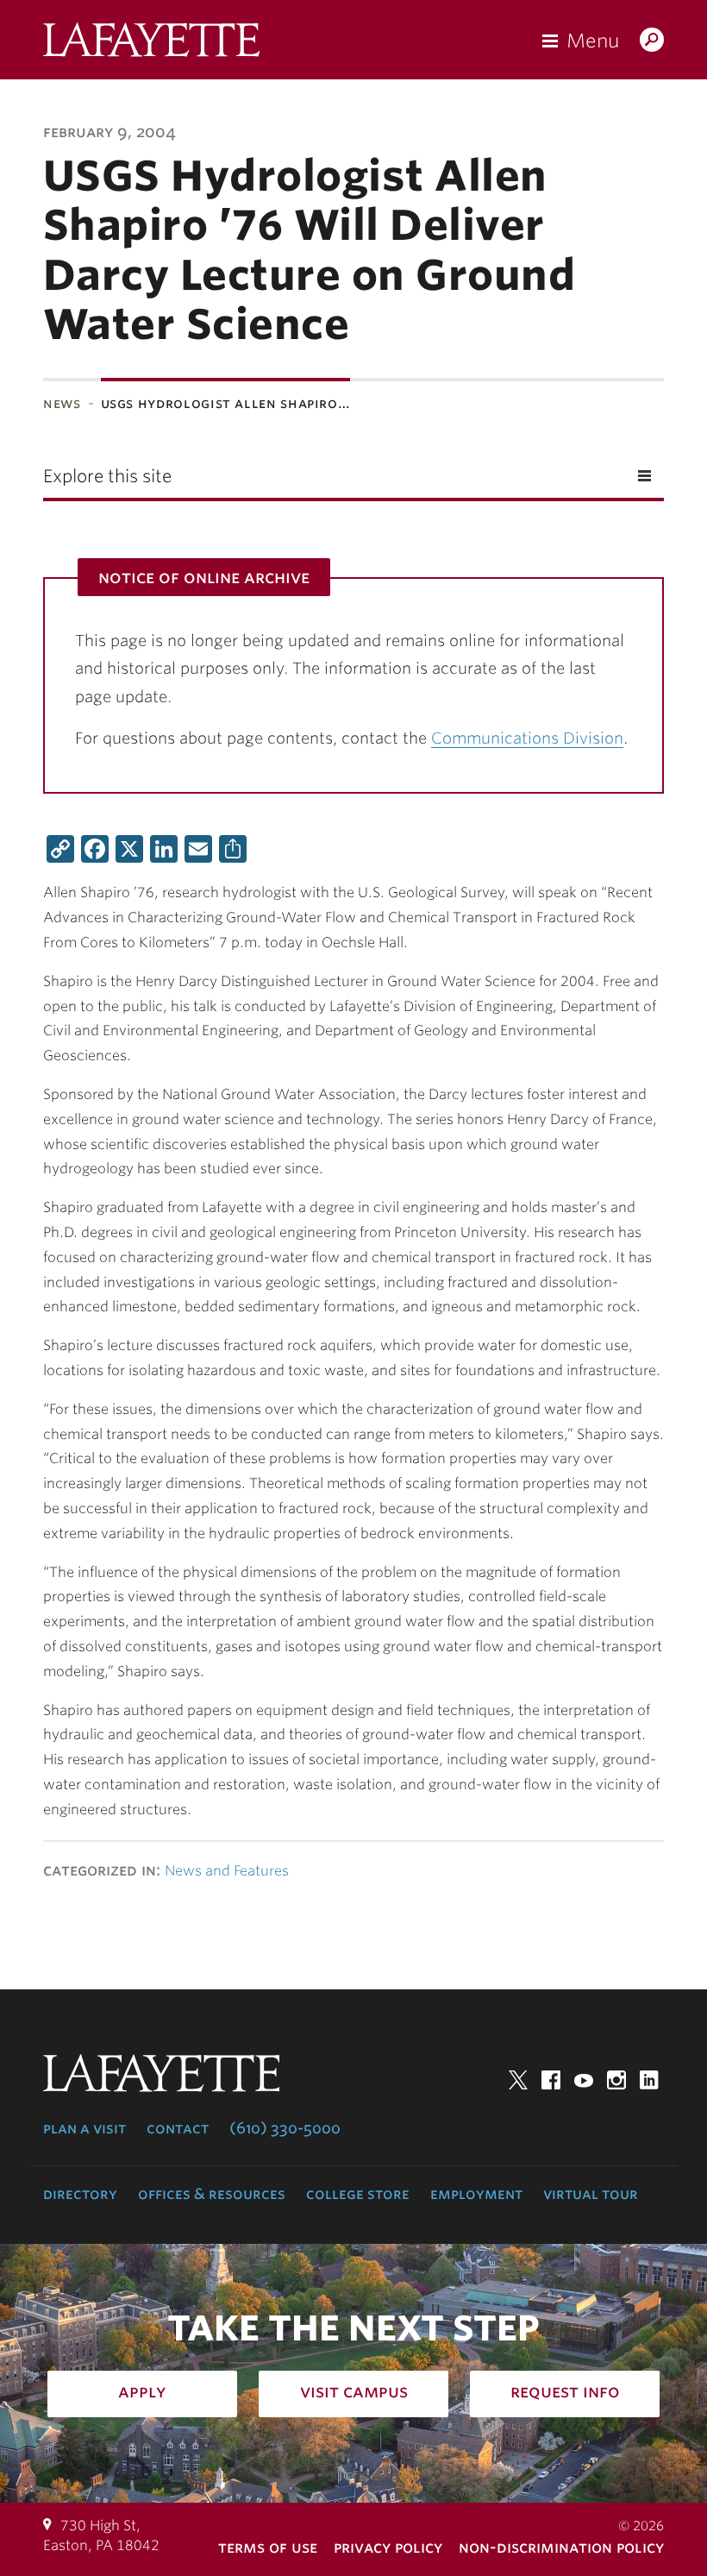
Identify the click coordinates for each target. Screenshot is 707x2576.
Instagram (616, 2080)
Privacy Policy (388, 2547)
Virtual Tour (591, 2194)
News (62, 403)
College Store (358, 2194)
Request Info (565, 2391)
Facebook (551, 2080)
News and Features (227, 1871)
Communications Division (527, 738)
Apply (142, 2391)
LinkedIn (649, 2080)
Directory (80, 2194)
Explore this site (107, 476)
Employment (476, 2194)
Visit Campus (354, 2391)
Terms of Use (268, 2547)
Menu (593, 41)
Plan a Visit (84, 2128)
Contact (178, 2128)
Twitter (518, 2080)
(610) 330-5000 (285, 2128)
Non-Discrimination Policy (561, 2547)
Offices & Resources (212, 2194)
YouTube (584, 2080)
